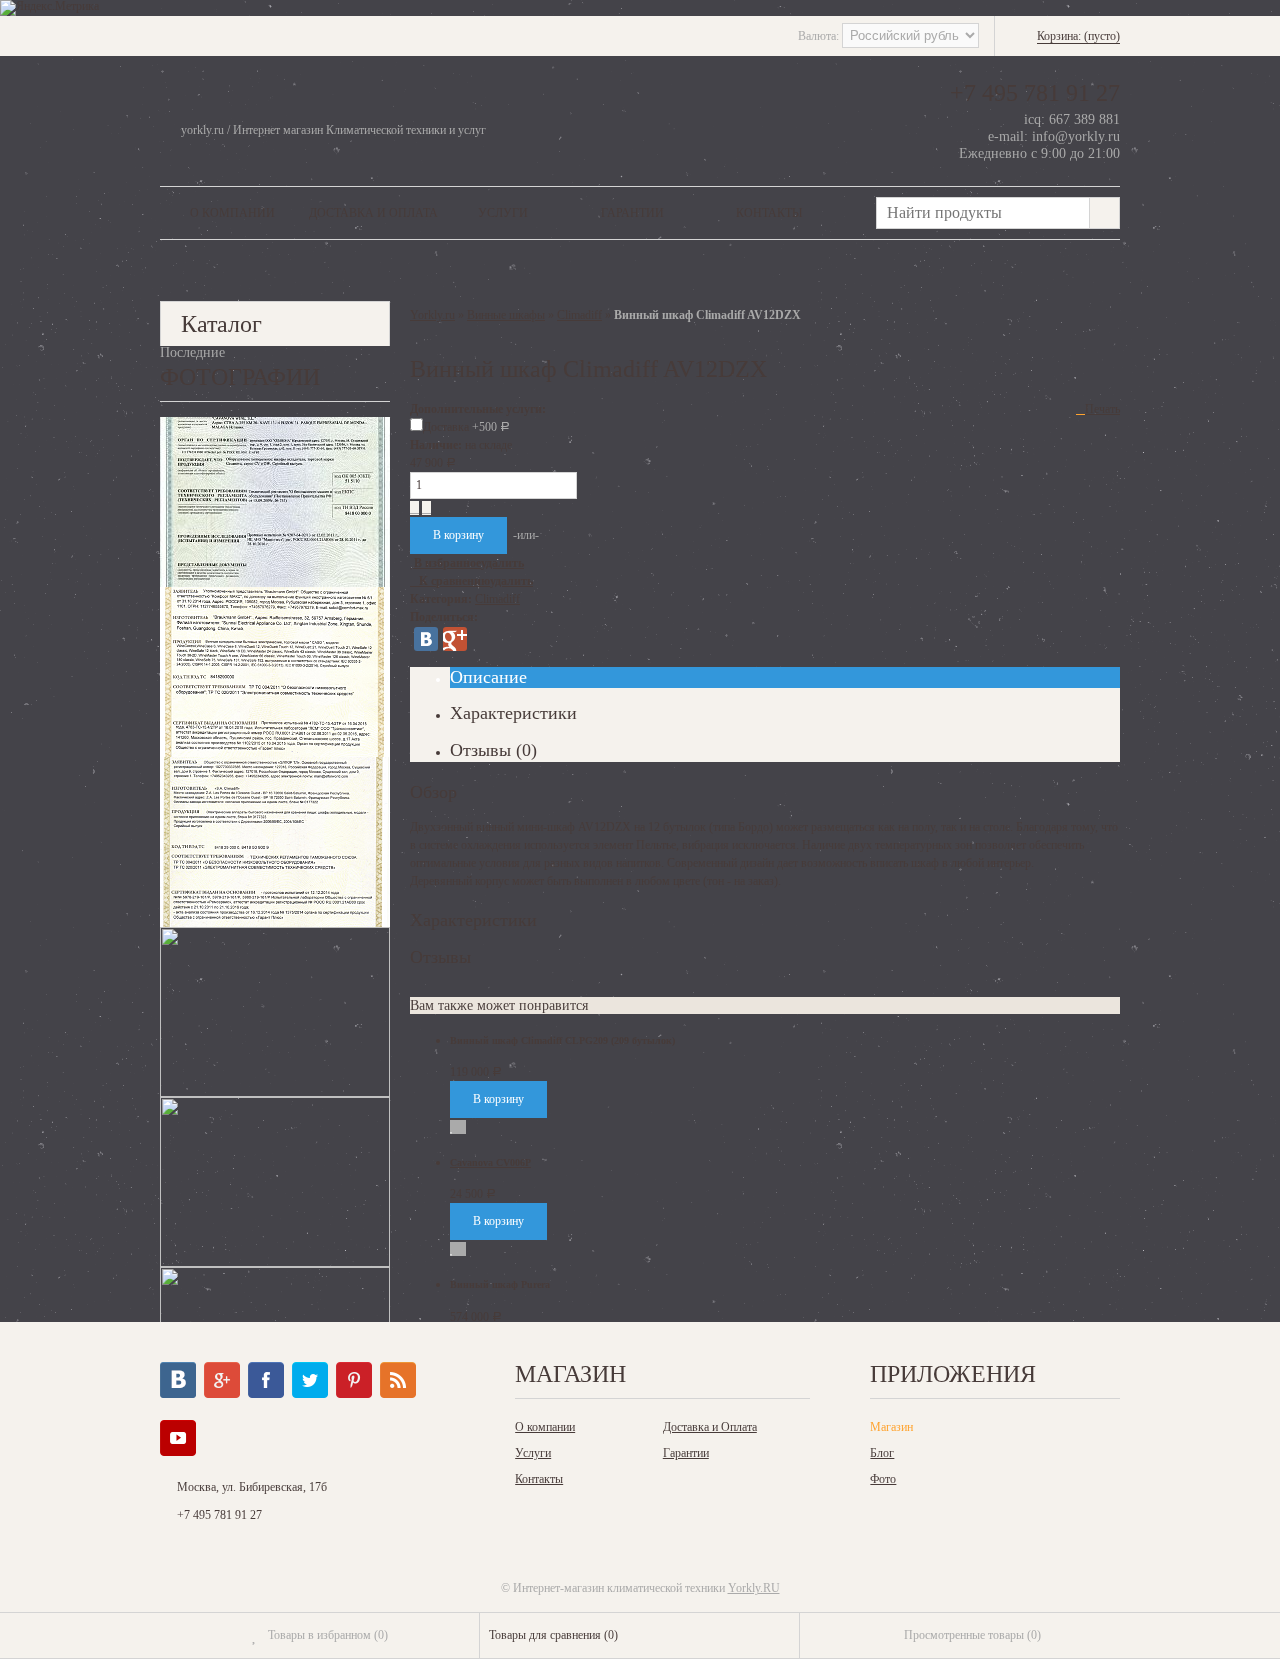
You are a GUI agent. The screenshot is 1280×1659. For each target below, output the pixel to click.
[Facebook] (266, 1380)
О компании (232, 213)
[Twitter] (310, 1380)
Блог (882, 1453)
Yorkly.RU (754, 1588)
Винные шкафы (506, 315)
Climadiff (579, 315)
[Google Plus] (455, 639)
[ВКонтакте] (426, 639)
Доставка (466, 427)
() (328, 1635)
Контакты (769, 213)
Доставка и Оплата (373, 213)
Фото (883, 1479)
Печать (1102, 409)
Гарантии (632, 213)
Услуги (503, 213)
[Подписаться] (398, 1380)
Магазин (891, 1427)
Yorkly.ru (432, 315)
